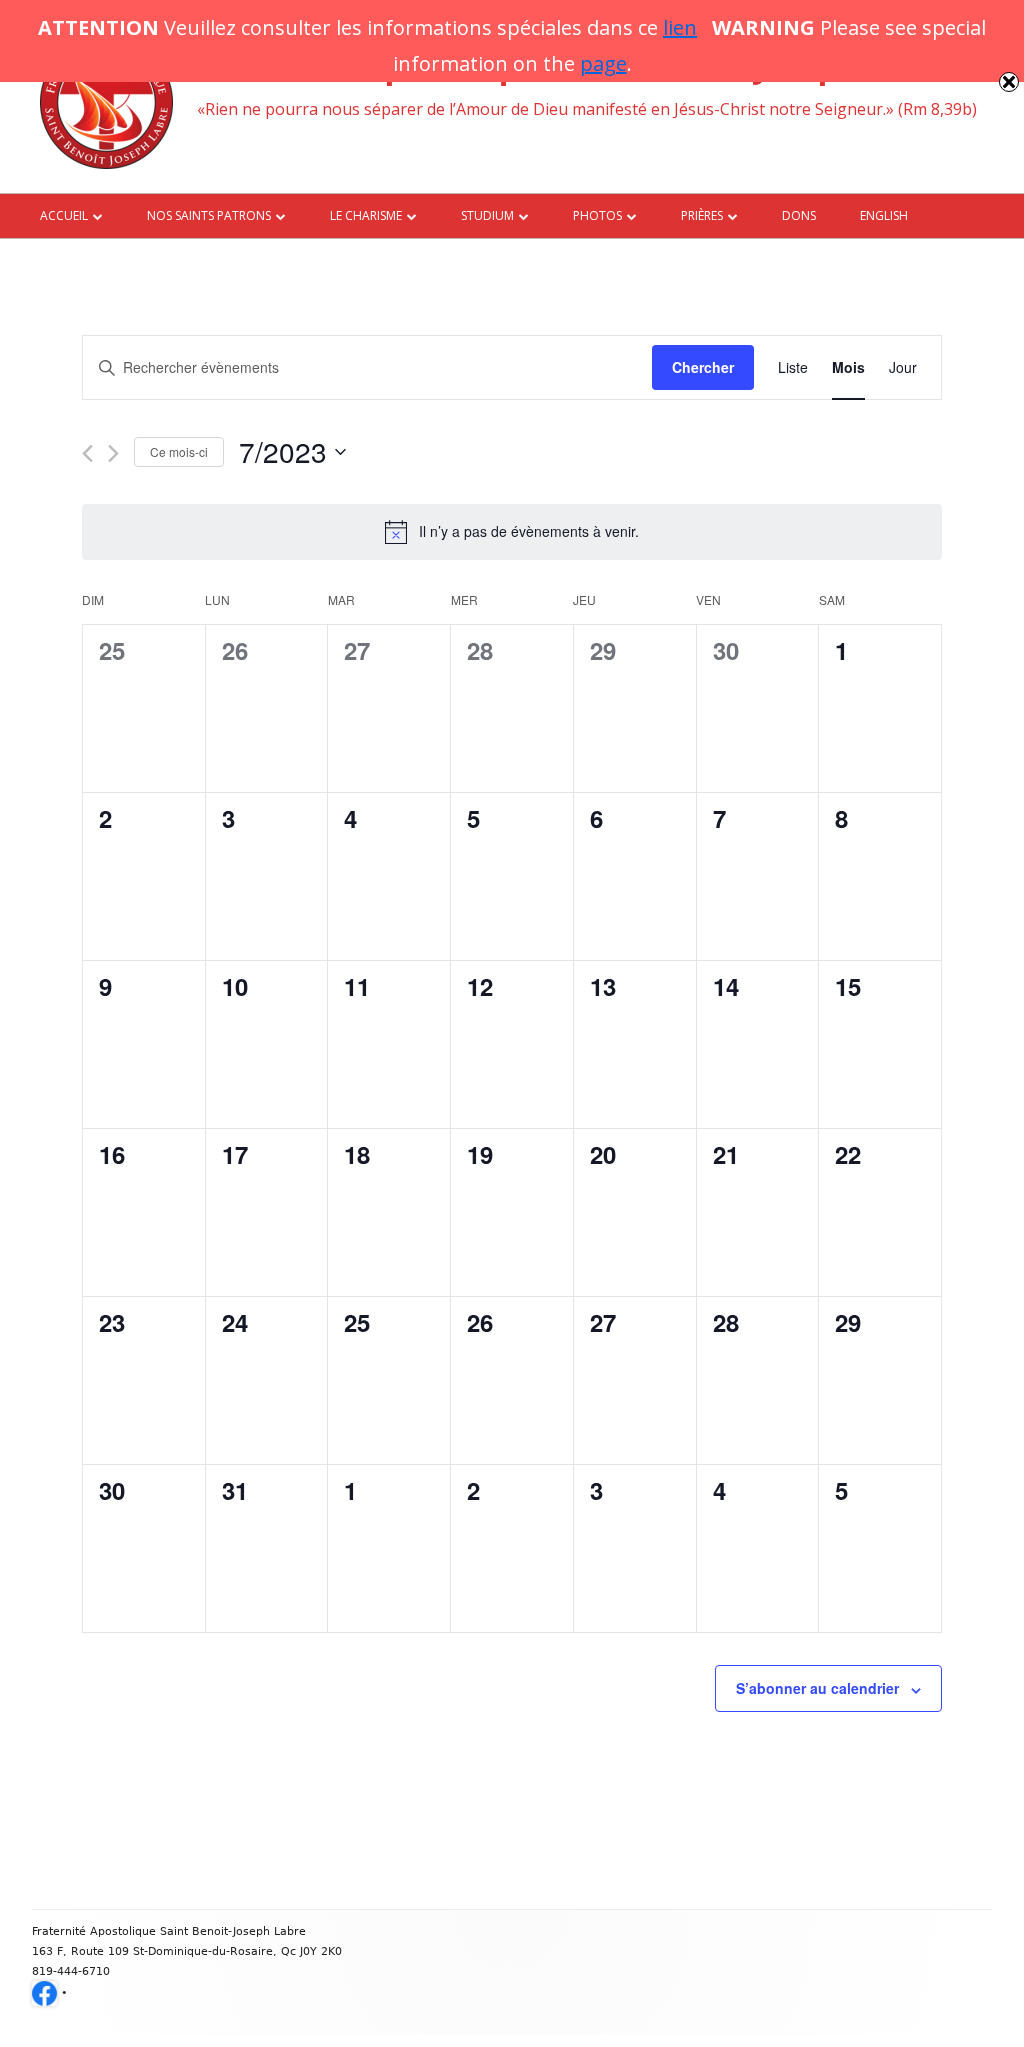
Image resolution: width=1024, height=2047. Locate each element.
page (603, 63)
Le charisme (366, 215)
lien (680, 27)
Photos (597, 215)
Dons (799, 215)
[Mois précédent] (87, 453)
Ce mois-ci (179, 451)
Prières (702, 215)
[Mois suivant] (113, 453)
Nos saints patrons (209, 215)
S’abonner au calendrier (817, 1688)
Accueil (64, 215)
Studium (487, 215)
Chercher (703, 367)
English (884, 215)
